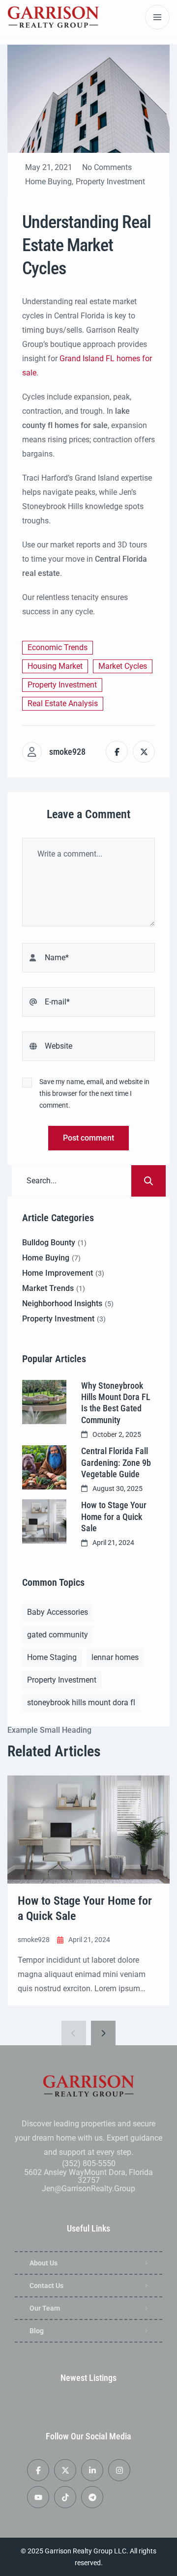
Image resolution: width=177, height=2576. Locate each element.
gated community (58, 1635)
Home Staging (52, 1657)
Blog (37, 2331)
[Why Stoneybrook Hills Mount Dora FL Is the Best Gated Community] (44, 1402)
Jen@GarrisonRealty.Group (88, 2189)
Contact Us (46, 2286)
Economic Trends (58, 647)
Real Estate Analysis (63, 703)
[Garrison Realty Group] (53, 17)
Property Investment (110, 182)
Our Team (45, 2308)
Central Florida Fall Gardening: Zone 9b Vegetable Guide (116, 1462)
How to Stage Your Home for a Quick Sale (114, 1517)
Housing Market (55, 666)
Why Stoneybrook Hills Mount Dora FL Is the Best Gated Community (116, 1403)
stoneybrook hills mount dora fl (81, 1703)
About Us (44, 2263)
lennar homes (115, 1657)
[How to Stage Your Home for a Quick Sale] (44, 1521)
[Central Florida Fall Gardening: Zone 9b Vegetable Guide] (44, 1467)
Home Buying (48, 182)
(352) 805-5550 (89, 2163)
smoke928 (67, 752)
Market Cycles (123, 666)
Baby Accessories (58, 1612)
